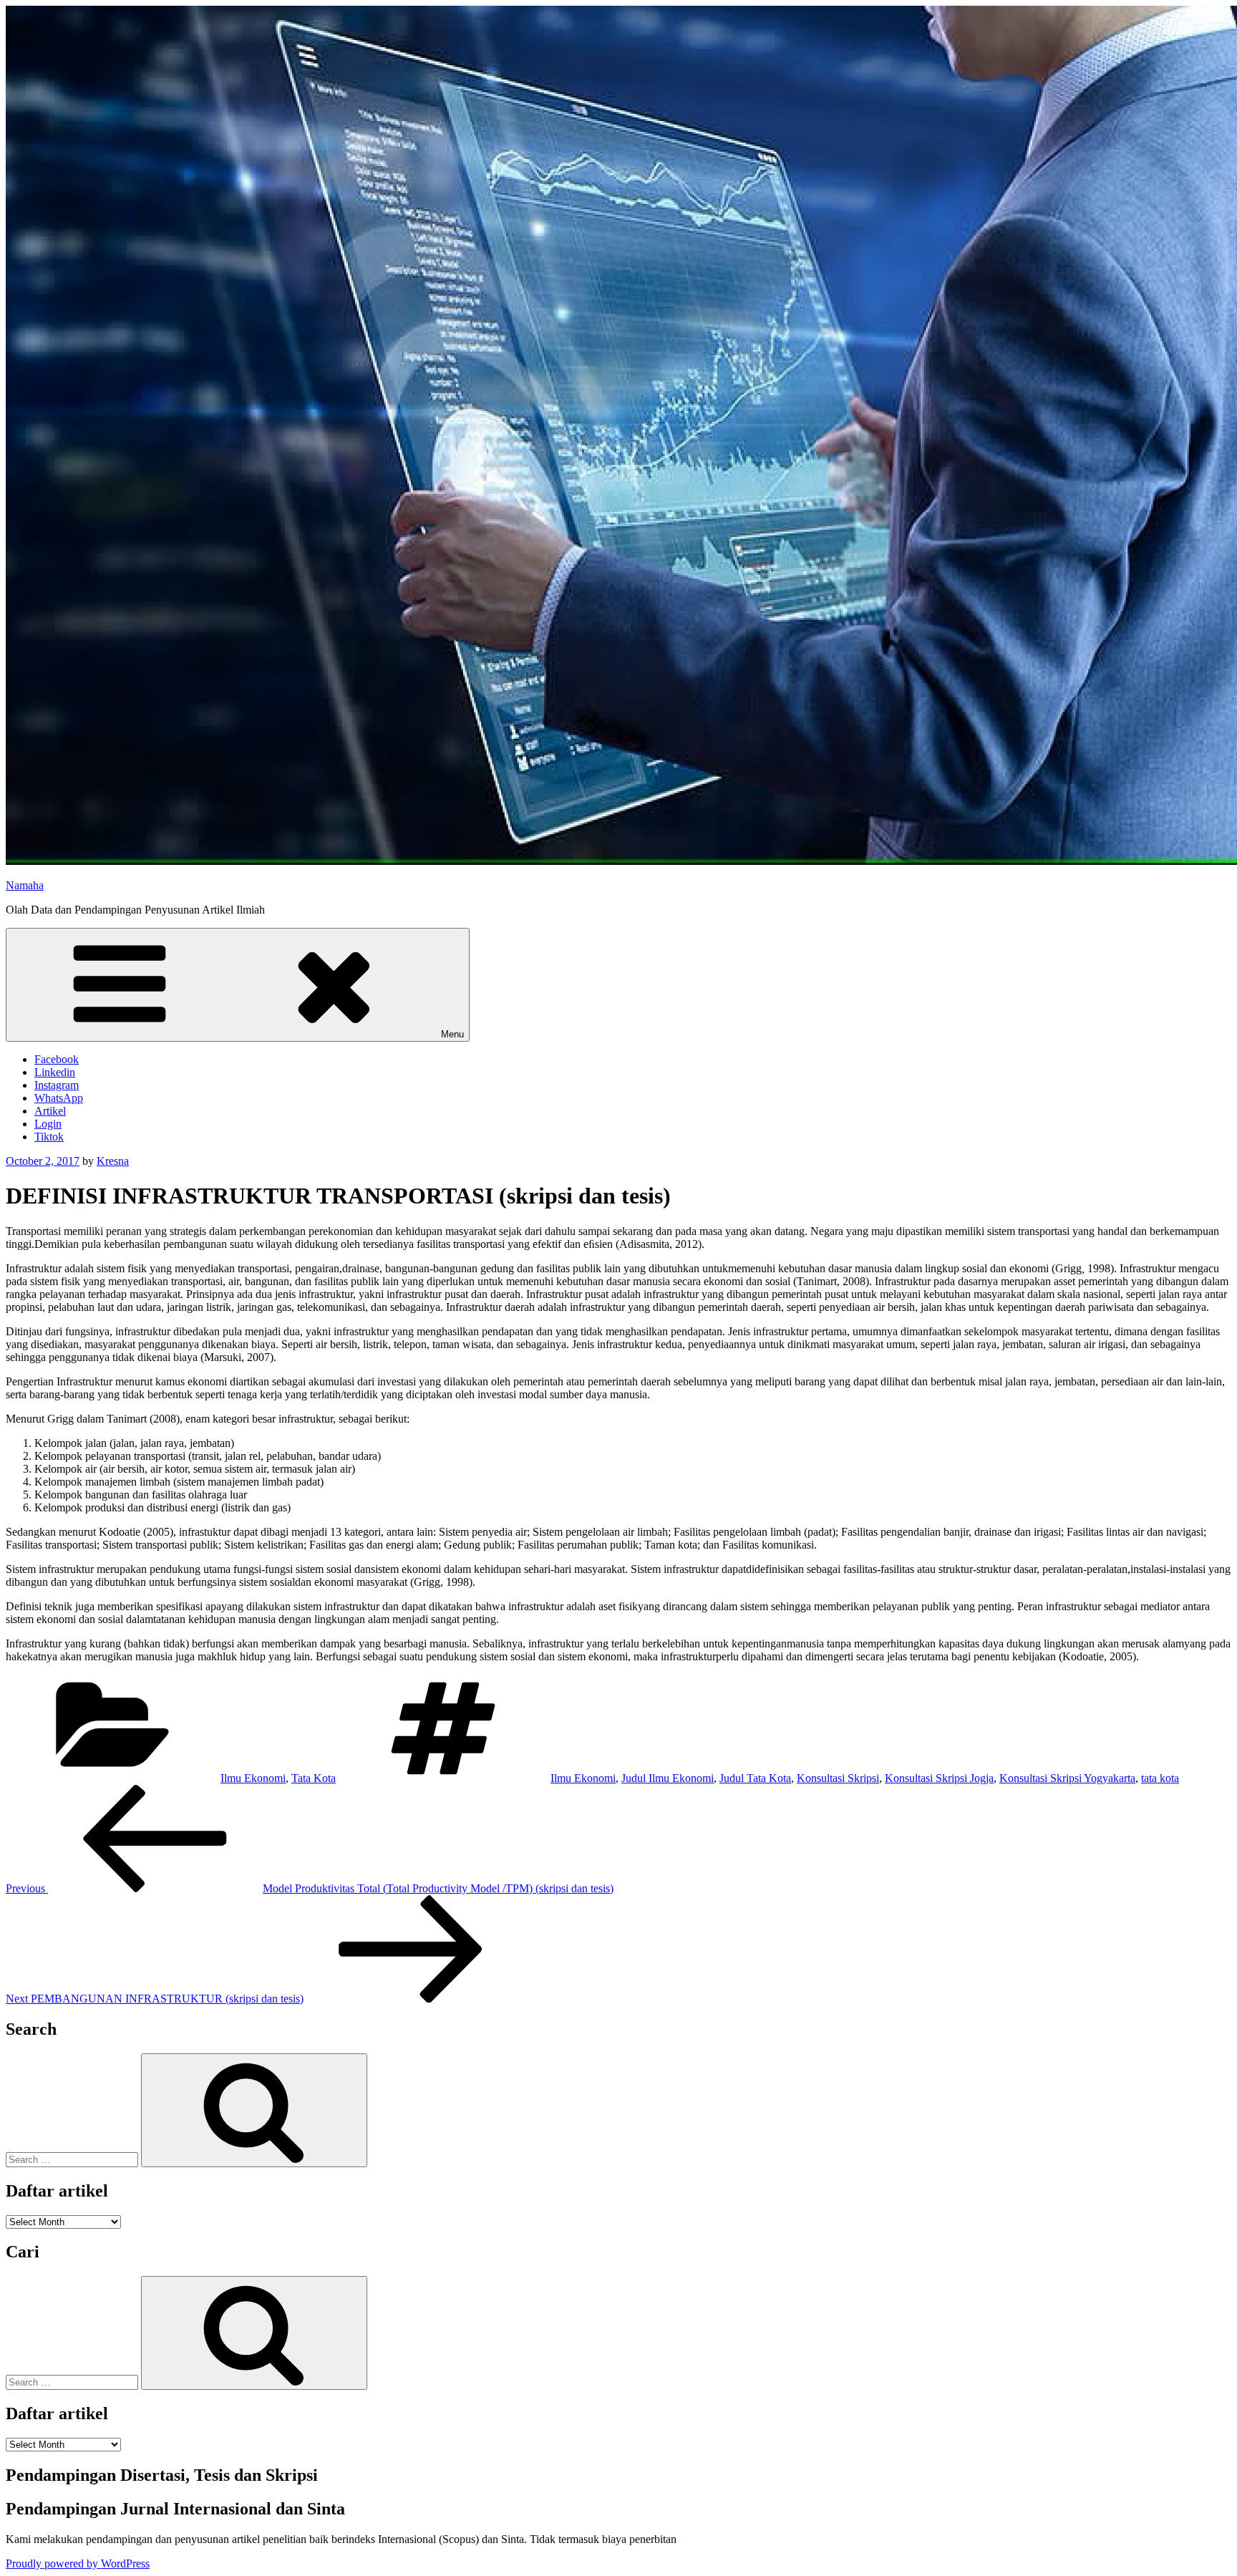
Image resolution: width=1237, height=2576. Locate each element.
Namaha (25, 885)
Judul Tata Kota (755, 1778)
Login (48, 1124)
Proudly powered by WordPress (78, 2563)
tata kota (1160, 1778)
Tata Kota (314, 1778)
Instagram (57, 1085)
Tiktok (49, 1137)
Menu (452, 1034)
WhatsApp (59, 1098)
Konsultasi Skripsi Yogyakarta (1067, 1778)
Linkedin (55, 1072)
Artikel (50, 1111)
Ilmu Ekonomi (253, 1778)
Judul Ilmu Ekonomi (668, 1778)
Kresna (113, 1161)
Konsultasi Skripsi (838, 1778)
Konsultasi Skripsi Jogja (939, 1778)
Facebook (57, 1059)
